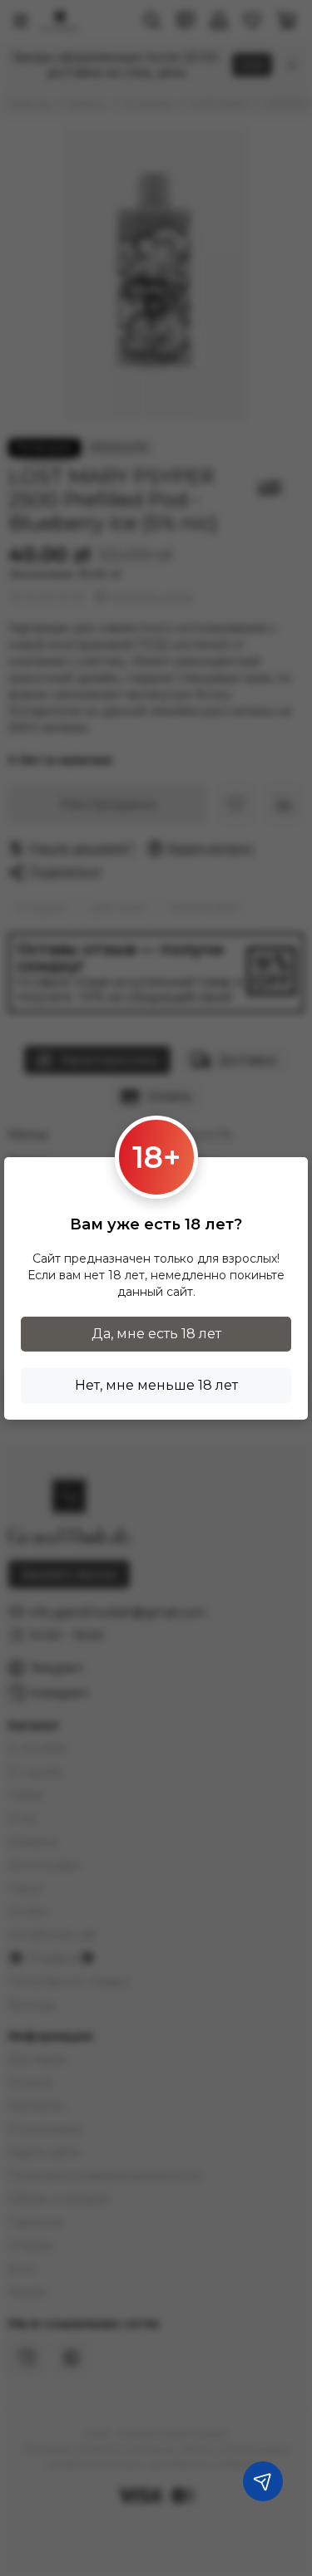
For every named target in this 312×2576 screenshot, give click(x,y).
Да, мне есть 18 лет (156, 1334)
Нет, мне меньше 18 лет (156, 1385)
